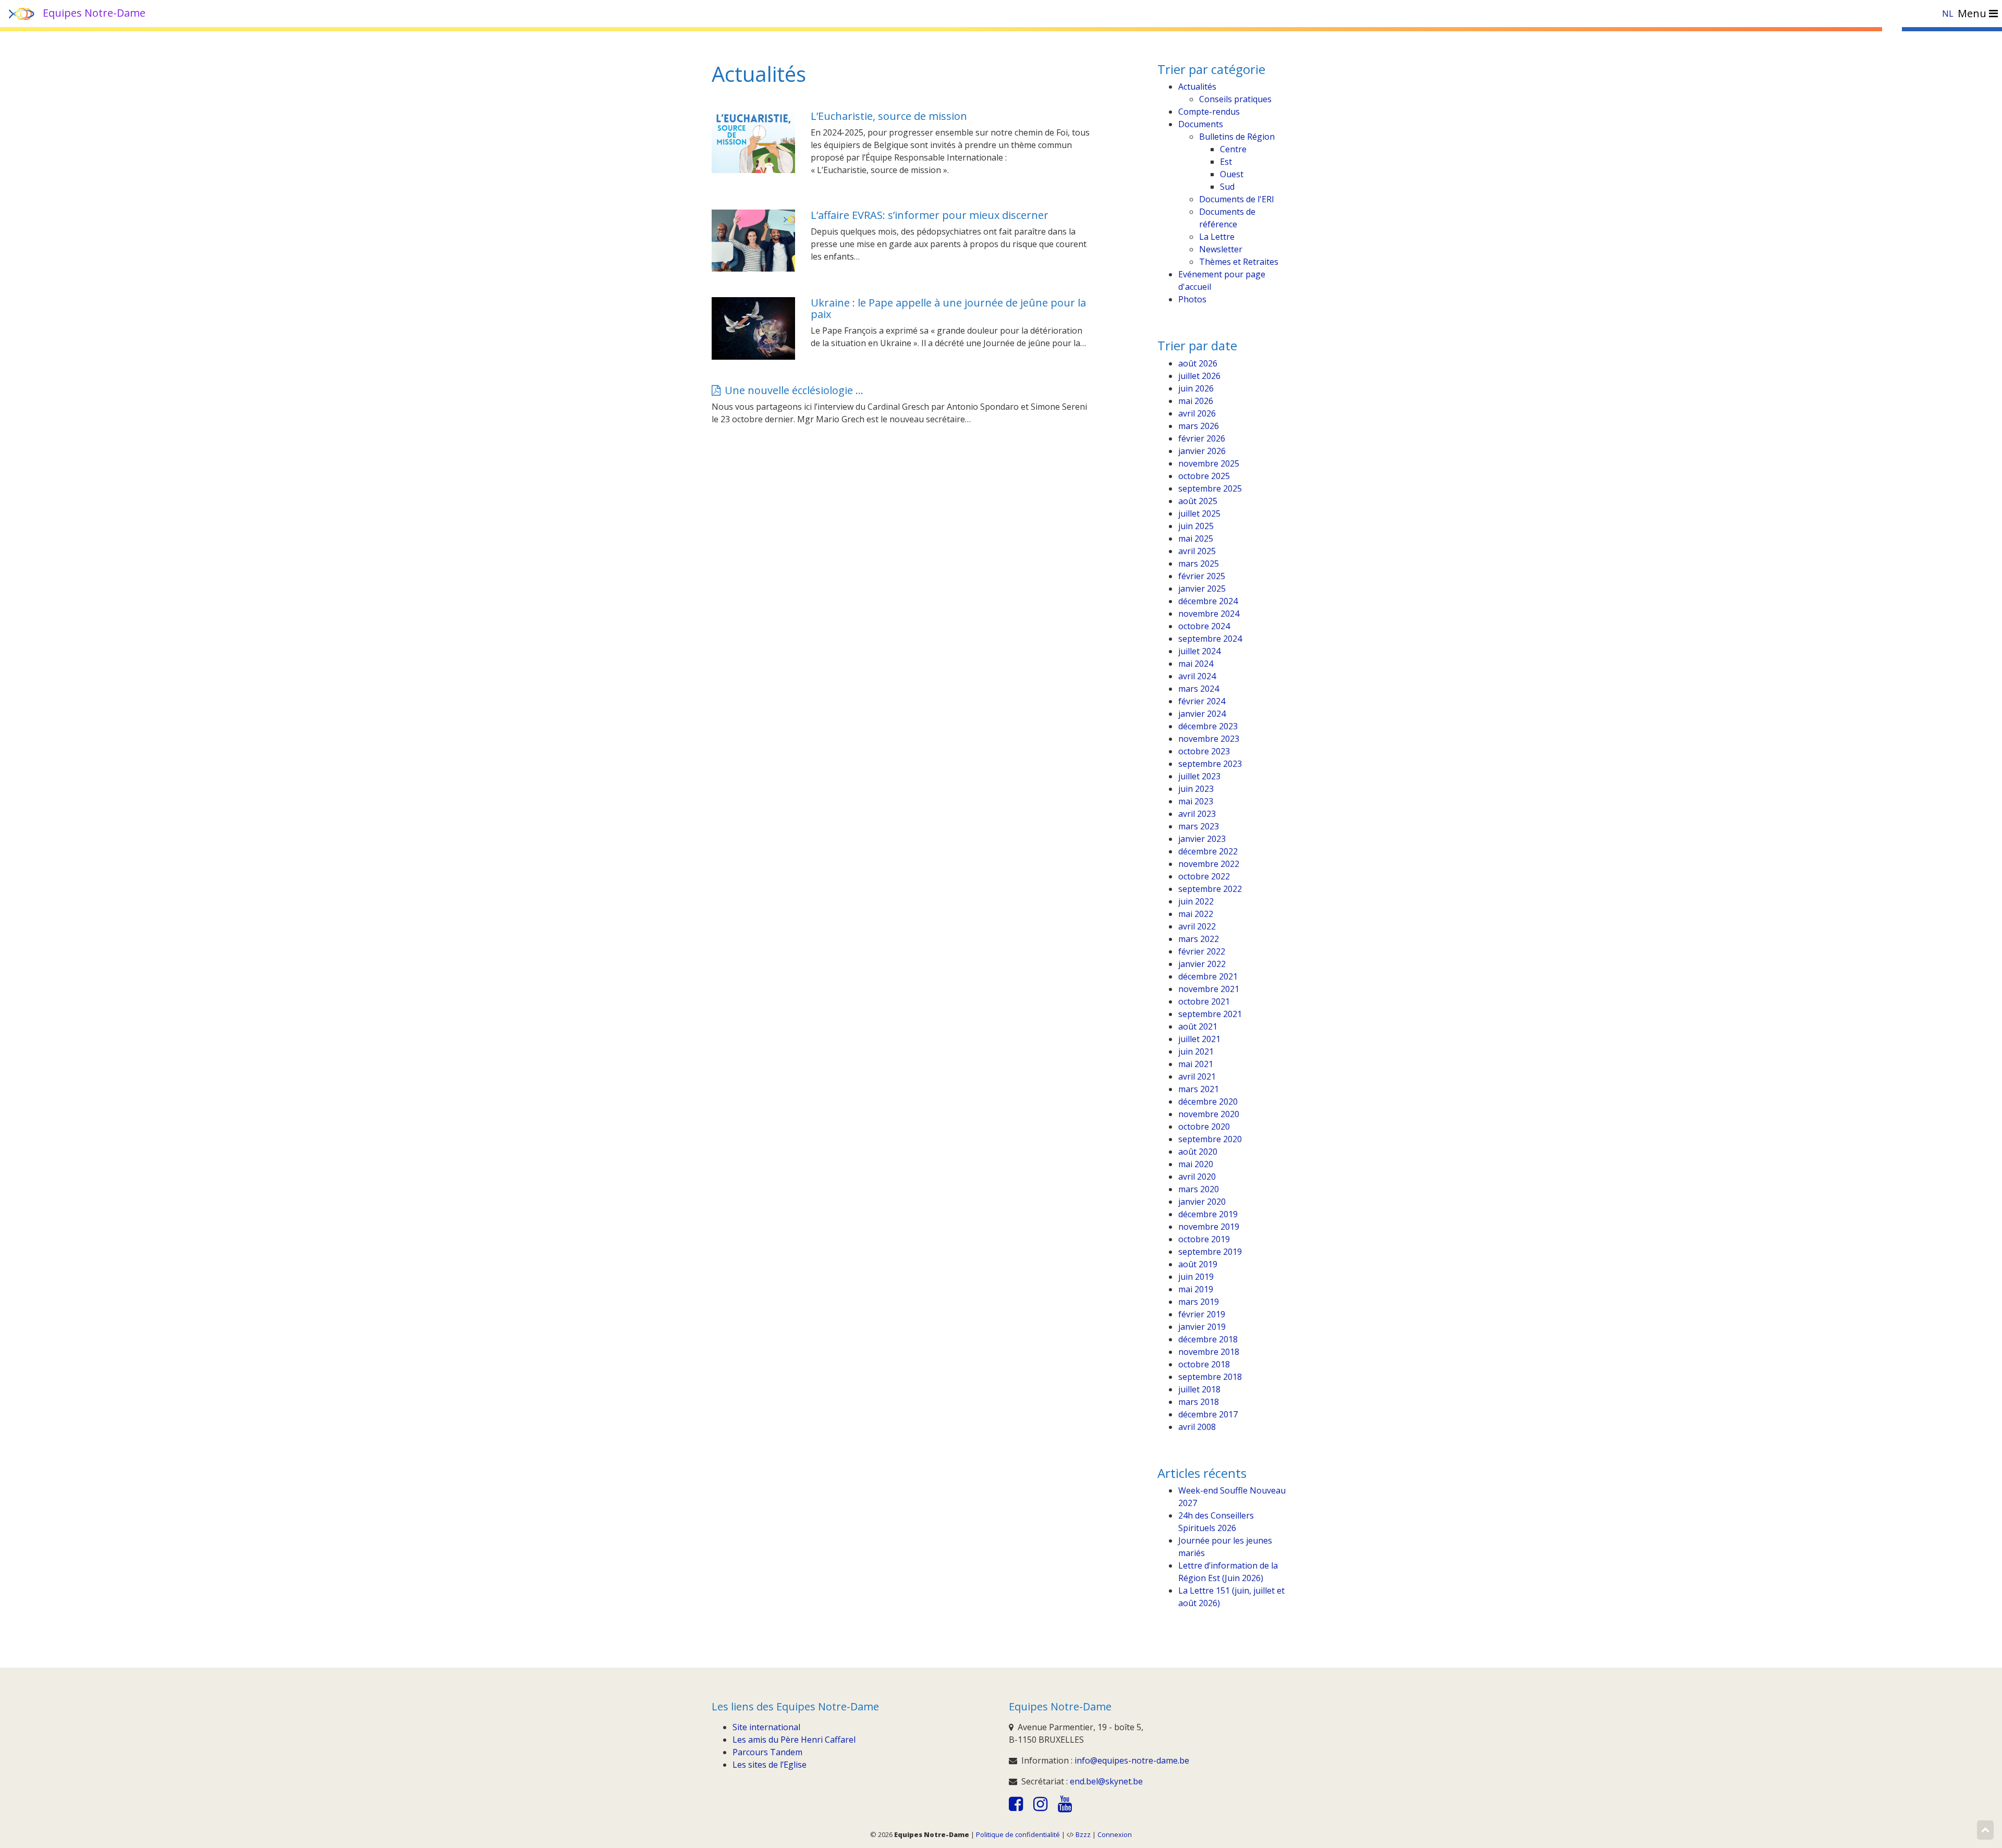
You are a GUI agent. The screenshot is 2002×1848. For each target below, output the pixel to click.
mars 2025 (1199, 564)
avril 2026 (1197, 413)
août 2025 (1198, 501)
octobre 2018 (1204, 1364)
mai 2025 (1196, 539)
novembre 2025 (1209, 463)
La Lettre (1217, 237)
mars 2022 (1199, 939)
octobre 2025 (1204, 476)
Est (1226, 162)
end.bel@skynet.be (1106, 1781)
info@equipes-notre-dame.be (1132, 1760)
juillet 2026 (1199, 376)
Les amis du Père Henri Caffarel (794, 1740)
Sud (1227, 187)
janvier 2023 (1202, 839)
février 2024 (1202, 701)
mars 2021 (1199, 1089)
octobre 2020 (1204, 1127)
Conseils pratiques (1235, 99)
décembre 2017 (1208, 1414)
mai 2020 (1196, 1164)
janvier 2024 (1202, 714)
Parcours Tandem (767, 1752)
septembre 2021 (1210, 1014)
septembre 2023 (1210, 764)
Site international (766, 1727)
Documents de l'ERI (1237, 199)
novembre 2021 (1209, 989)
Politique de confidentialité (1018, 1834)
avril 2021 (1197, 1076)
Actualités (1197, 87)
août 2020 (1198, 1152)
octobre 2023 (1204, 751)
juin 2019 (1196, 1277)
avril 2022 (1197, 926)
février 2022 (1202, 951)
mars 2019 (1199, 1302)
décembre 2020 (1208, 1102)
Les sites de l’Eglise (770, 1765)
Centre (1233, 149)
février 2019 (1202, 1314)
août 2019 (1198, 1264)
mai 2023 (1196, 801)
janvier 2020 (1202, 1202)
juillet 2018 (1199, 1389)
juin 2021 (1196, 1051)
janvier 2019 (1202, 1327)
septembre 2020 (1210, 1139)
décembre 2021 (1208, 976)
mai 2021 (1196, 1064)
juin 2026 (1196, 388)
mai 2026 (1196, 401)
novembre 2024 (1209, 614)
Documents (1201, 124)
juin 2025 (1196, 526)
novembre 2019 (1209, 1227)
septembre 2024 (1210, 639)
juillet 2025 (1199, 513)
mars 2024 (1199, 689)
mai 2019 (1196, 1289)
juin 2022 (1196, 901)
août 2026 (1198, 363)
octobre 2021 (1204, 1001)
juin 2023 (1196, 789)
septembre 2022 (1210, 889)
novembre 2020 (1209, 1114)
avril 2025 (1197, 551)
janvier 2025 (1202, 589)
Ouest (1232, 174)
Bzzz (1083, 1834)
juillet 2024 (1199, 651)
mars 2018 (1199, 1402)
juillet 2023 (1199, 776)
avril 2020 (1197, 1177)
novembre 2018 (1209, 1352)
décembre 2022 (1208, 851)
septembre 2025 (1210, 488)
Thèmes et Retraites (1239, 262)
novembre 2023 (1209, 739)
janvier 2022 (1202, 964)
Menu (1973, 13)
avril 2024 (1197, 676)
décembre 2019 (1208, 1214)
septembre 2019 (1210, 1252)
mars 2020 (1199, 1189)
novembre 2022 (1209, 864)
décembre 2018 (1208, 1339)
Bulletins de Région (1237, 137)
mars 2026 (1199, 426)
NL (1948, 14)
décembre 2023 (1208, 726)
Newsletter (1221, 249)
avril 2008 (1197, 1427)
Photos (1192, 299)
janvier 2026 (1202, 451)
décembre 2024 (1208, 601)
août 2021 (1198, 1026)
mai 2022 (1196, 914)
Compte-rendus (1209, 112)
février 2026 (1202, 438)
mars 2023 (1199, 826)
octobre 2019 (1204, 1239)
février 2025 (1202, 576)
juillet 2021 (1199, 1039)
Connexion (1115, 1834)
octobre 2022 (1204, 876)
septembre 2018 (1210, 1377)
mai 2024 (1196, 664)
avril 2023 (1197, 814)
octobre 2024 (1204, 626)
